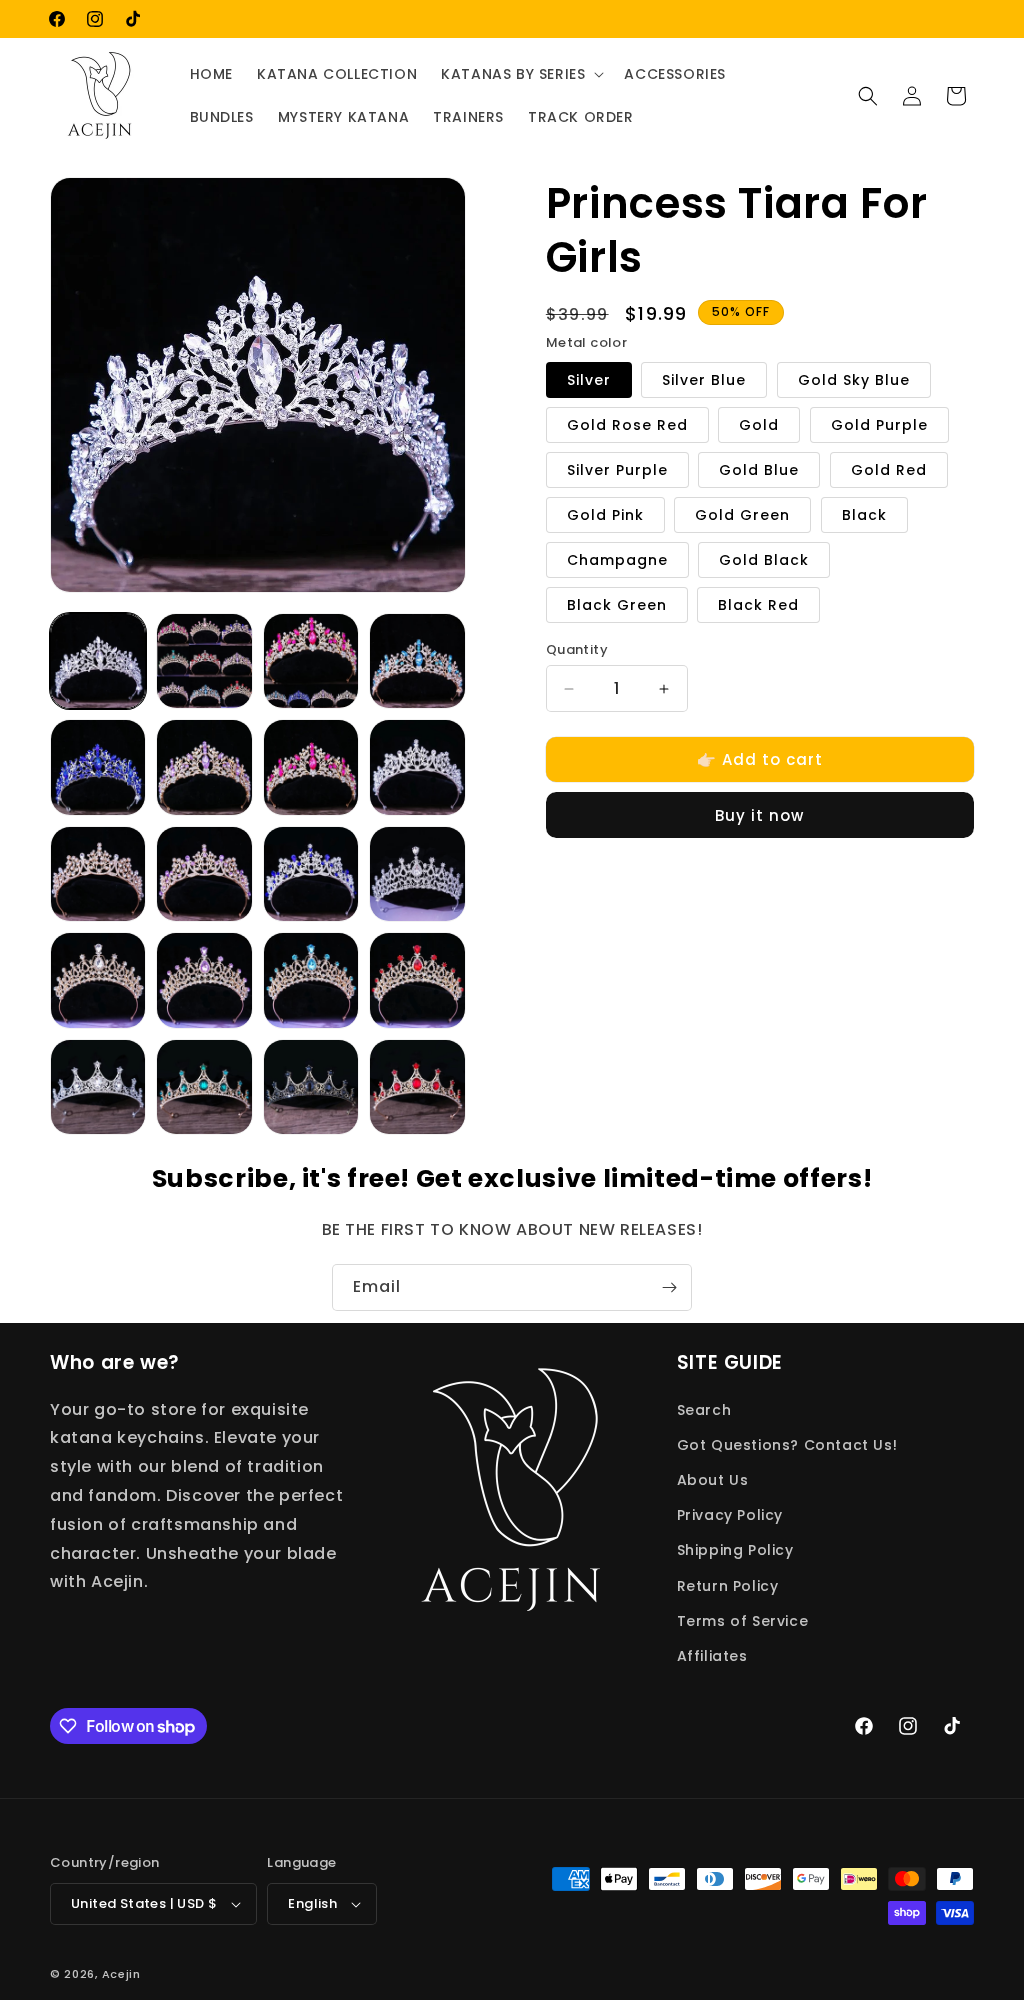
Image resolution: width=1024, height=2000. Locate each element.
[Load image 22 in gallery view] (204, 980)
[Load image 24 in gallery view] (311, 980)
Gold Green (742, 515)
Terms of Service (743, 1621)
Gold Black (764, 560)
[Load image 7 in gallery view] (311, 767)
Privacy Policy (730, 1515)
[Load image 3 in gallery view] (311, 661)
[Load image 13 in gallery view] (417, 767)
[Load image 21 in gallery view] (98, 980)
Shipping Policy (735, 1550)
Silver (589, 380)
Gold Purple (879, 425)
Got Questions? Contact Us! (787, 1445)
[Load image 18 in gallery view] (311, 874)
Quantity (577, 649)
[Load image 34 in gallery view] (311, 1087)
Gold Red (889, 470)
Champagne (617, 560)
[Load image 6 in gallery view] (204, 767)
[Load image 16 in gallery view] (204, 874)
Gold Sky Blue (854, 380)
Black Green (617, 605)
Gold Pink (605, 515)
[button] (520, 74)
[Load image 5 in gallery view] (98, 767)
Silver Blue (704, 380)
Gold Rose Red (627, 425)
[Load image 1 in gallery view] (98, 661)
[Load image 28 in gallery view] (98, 1087)
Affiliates (712, 1656)
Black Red (758, 605)
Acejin (121, 1974)
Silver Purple (617, 470)
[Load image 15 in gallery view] (98, 874)
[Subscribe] (669, 1287)
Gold (759, 425)
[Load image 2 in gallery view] (204, 661)
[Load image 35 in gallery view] (417, 1087)
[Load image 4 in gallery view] (417, 661)
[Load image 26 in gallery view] (417, 980)
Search (704, 1410)
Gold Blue (759, 470)
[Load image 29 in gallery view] (204, 1087)
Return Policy (728, 1586)
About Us (713, 1480)
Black (864, 515)
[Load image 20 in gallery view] (417, 874)
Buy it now (759, 815)
